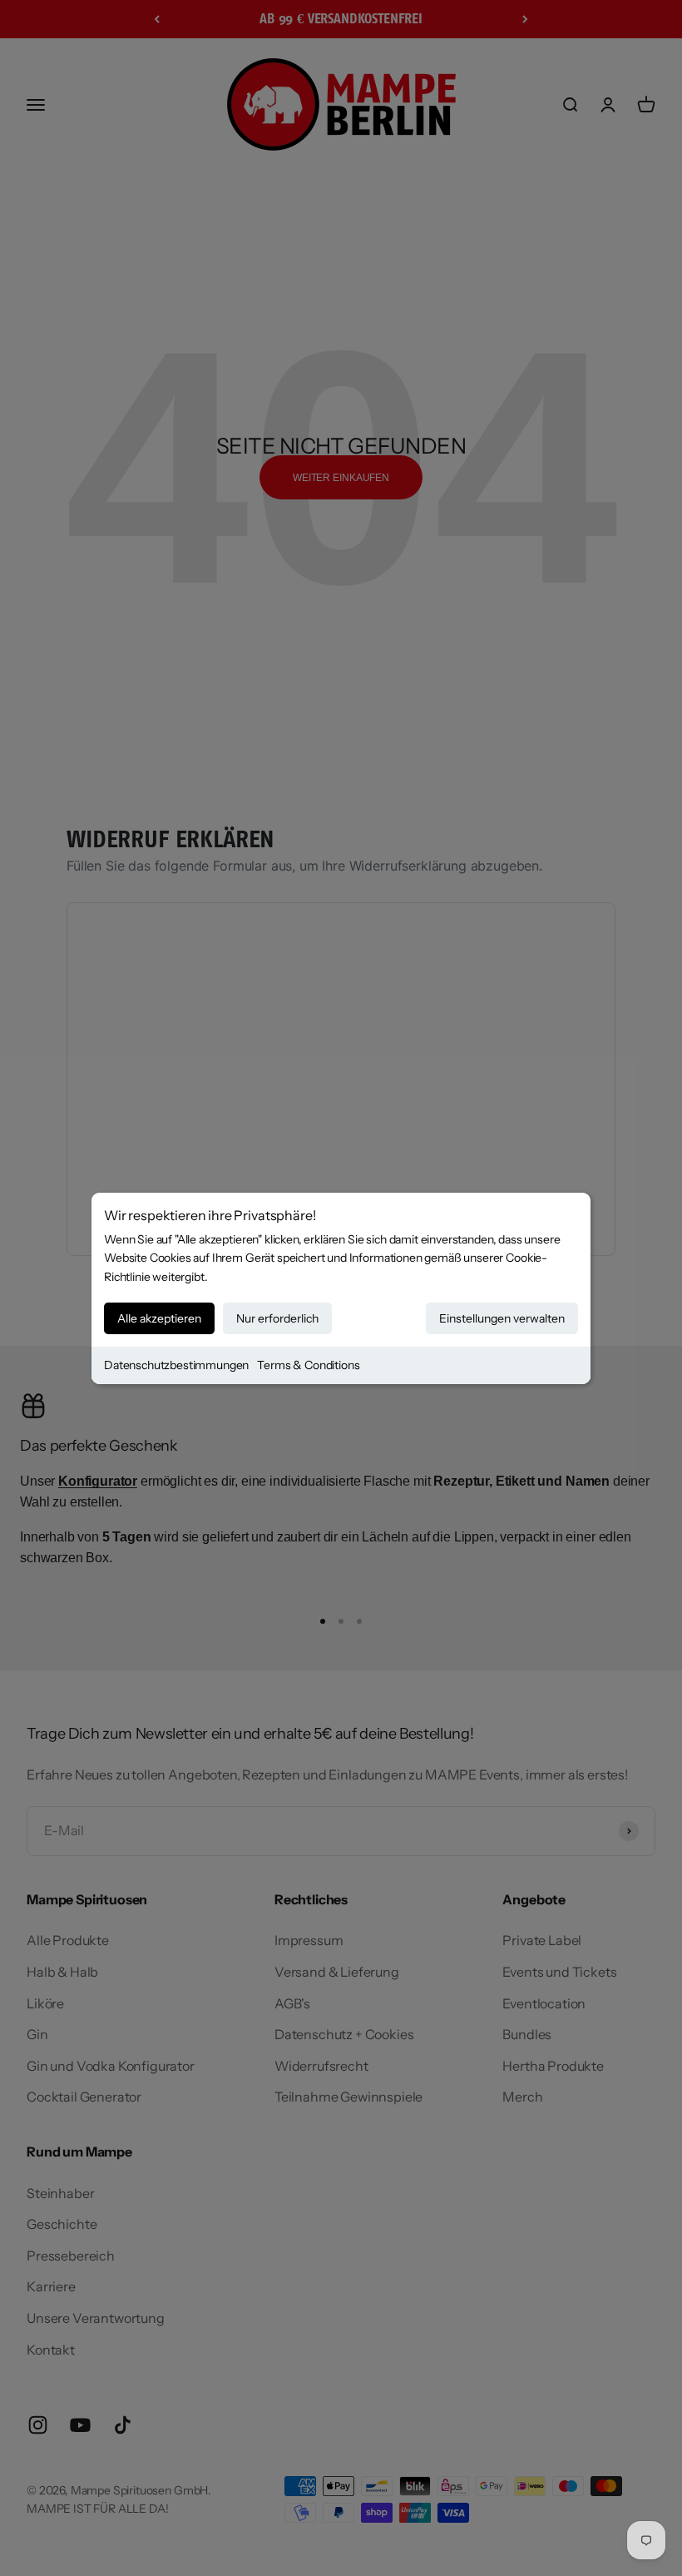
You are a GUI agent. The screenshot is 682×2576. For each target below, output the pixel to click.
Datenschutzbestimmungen (176, 1365)
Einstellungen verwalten (502, 1318)
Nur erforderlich (277, 1318)
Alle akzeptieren (159, 1318)
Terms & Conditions (308, 1365)
